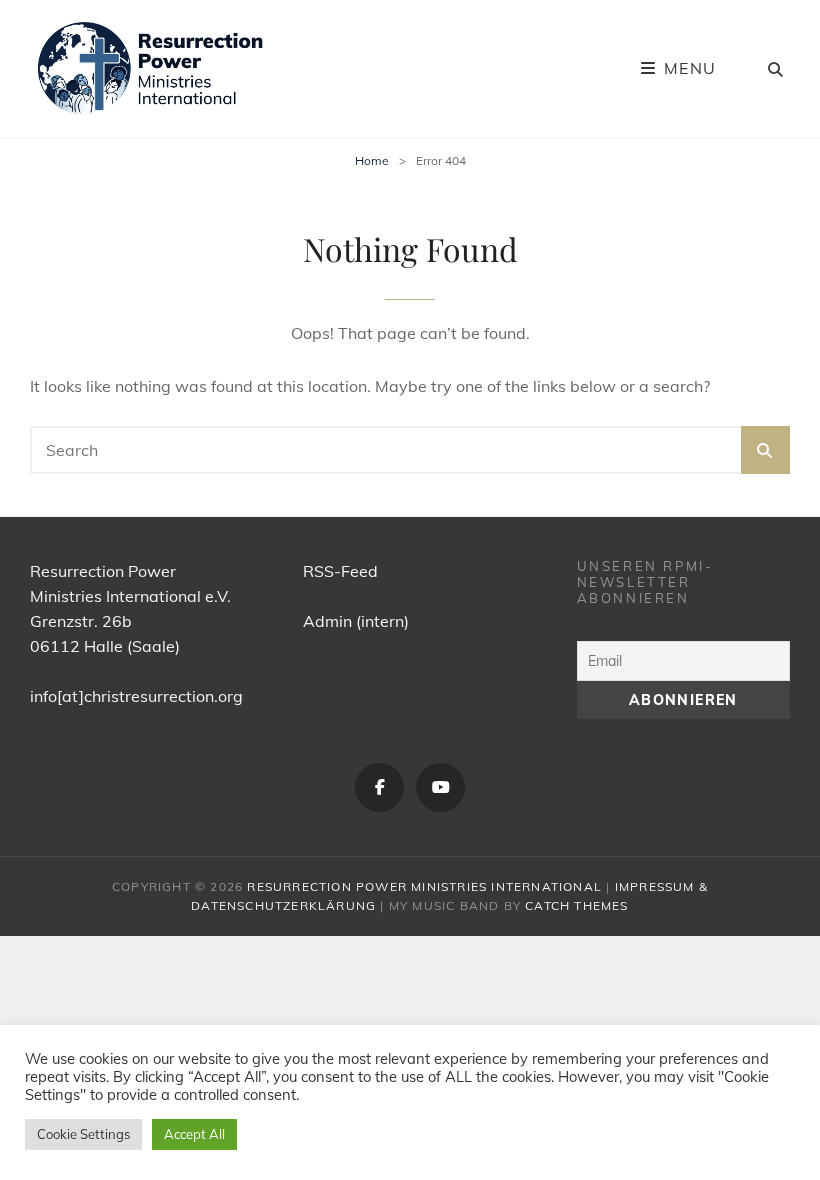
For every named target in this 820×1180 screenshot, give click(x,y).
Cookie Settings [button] (83, 1134)
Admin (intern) (356, 621)
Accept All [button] (194, 1134)
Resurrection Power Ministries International (424, 886)
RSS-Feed (340, 571)
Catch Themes (576, 905)
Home (372, 160)
